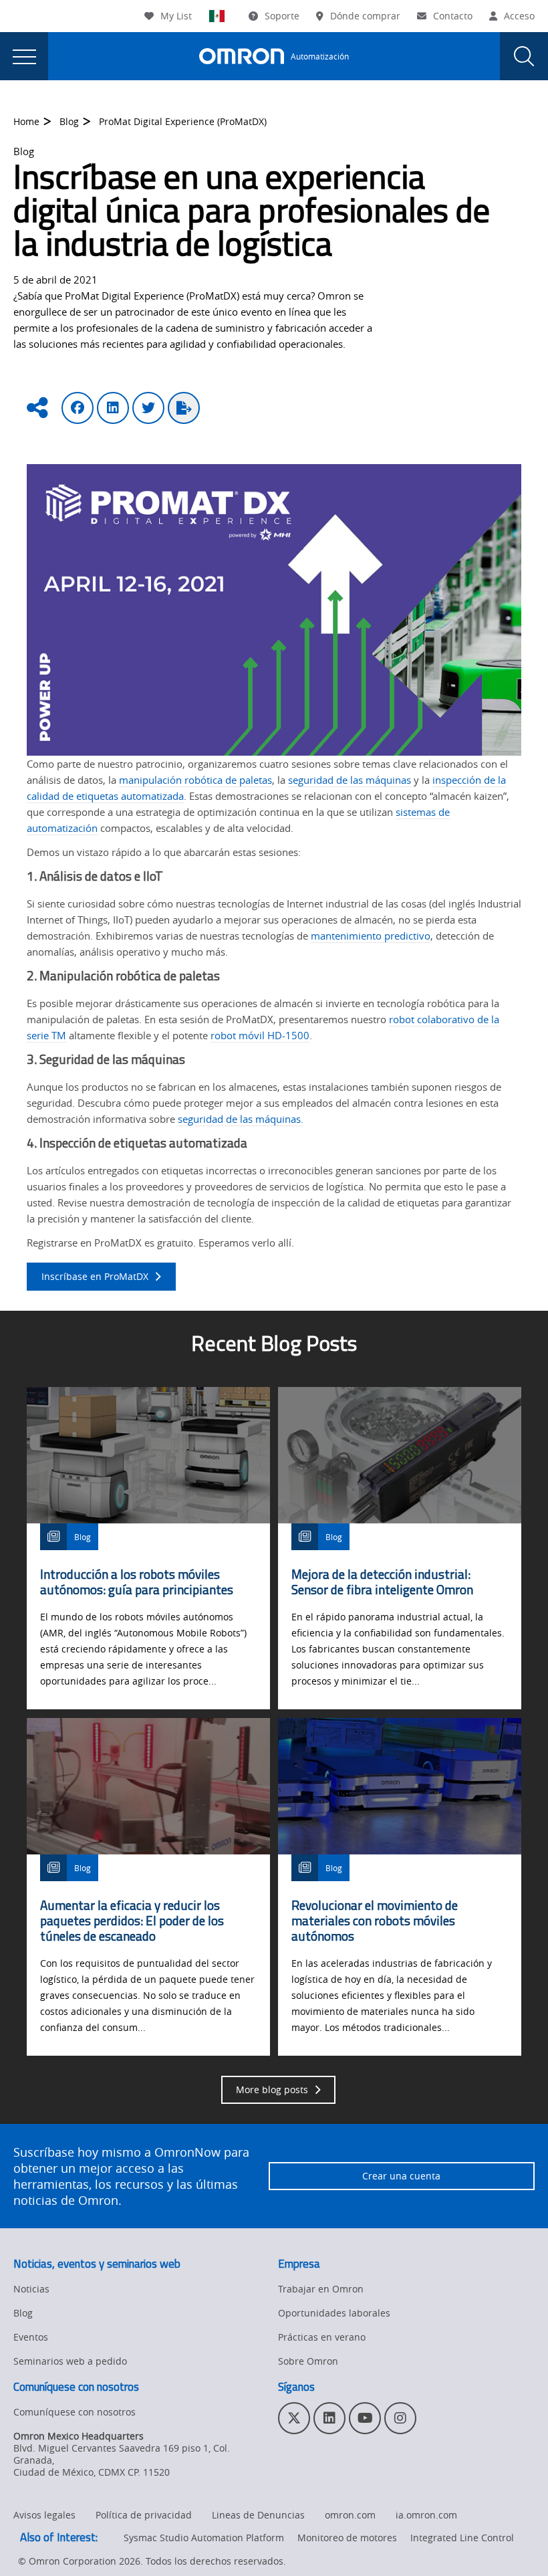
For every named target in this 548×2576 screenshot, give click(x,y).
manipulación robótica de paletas (195, 780)
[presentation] (24, 56)
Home (26, 121)
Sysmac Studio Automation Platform (204, 2538)
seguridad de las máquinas (350, 780)
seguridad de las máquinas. (241, 1119)
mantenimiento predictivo (371, 936)
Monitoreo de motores (347, 2538)
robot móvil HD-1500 (260, 1035)
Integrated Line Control (462, 2538)
